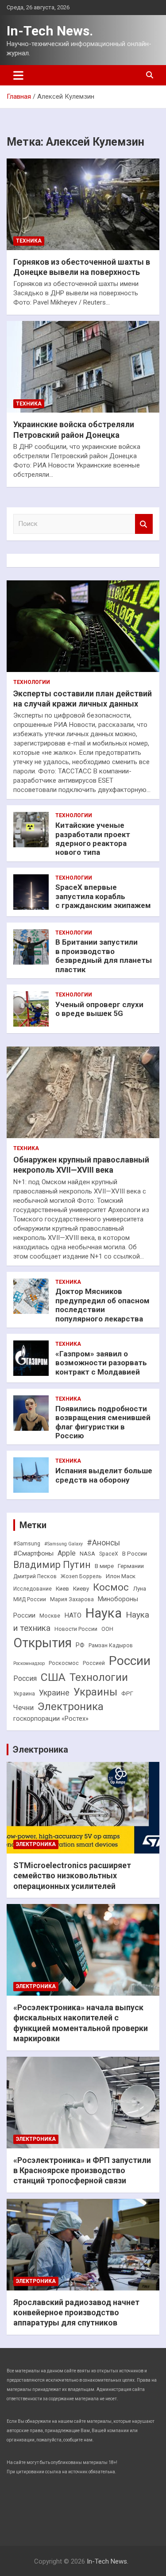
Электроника (71, 1707)
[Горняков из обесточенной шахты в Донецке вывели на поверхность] (83, 204)
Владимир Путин (52, 1565)
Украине (54, 1693)
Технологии (32, 682)
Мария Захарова (72, 1599)
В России (135, 1554)
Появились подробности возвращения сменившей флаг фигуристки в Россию (103, 1422)
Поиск (144, 524)
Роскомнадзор (29, 1663)
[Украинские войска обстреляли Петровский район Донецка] (83, 367)
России (130, 1661)
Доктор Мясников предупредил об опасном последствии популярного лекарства (102, 1305)
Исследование (33, 1589)
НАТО (73, 1615)
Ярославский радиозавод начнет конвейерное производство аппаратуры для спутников (76, 2313)
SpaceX (109, 1554)
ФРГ (127, 1694)
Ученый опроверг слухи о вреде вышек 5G (99, 1009)
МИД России (30, 1599)
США (53, 1677)
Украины (95, 1692)
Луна (139, 1589)
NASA (87, 1554)
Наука (104, 1613)
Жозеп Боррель (81, 1576)
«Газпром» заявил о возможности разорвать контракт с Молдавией (101, 1363)
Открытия (42, 1643)
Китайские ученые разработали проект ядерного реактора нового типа (93, 839)
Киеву (81, 1589)
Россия (25, 1678)
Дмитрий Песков (35, 1576)
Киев (62, 1589)
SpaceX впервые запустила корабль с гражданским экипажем (103, 896)
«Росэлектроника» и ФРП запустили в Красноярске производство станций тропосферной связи (82, 2170)
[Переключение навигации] (18, 75)
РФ (80, 1645)
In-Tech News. (50, 31)
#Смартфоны (33, 1553)
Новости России (76, 1629)
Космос (111, 1587)
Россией (94, 1663)
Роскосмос (64, 1663)
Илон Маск (121, 1576)
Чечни (23, 1708)
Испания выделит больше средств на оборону (104, 1475)
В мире (104, 1566)
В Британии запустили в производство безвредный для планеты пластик (104, 956)
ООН (107, 1629)
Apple (67, 1553)
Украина (24, 1694)
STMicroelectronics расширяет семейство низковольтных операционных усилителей (72, 1876)
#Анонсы (103, 1543)
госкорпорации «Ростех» (51, 1719)
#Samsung (27, 1544)
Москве (50, 1616)
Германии (131, 1566)
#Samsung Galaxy (64, 1544)
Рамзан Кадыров (111, 1645)
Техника (29, 241)
